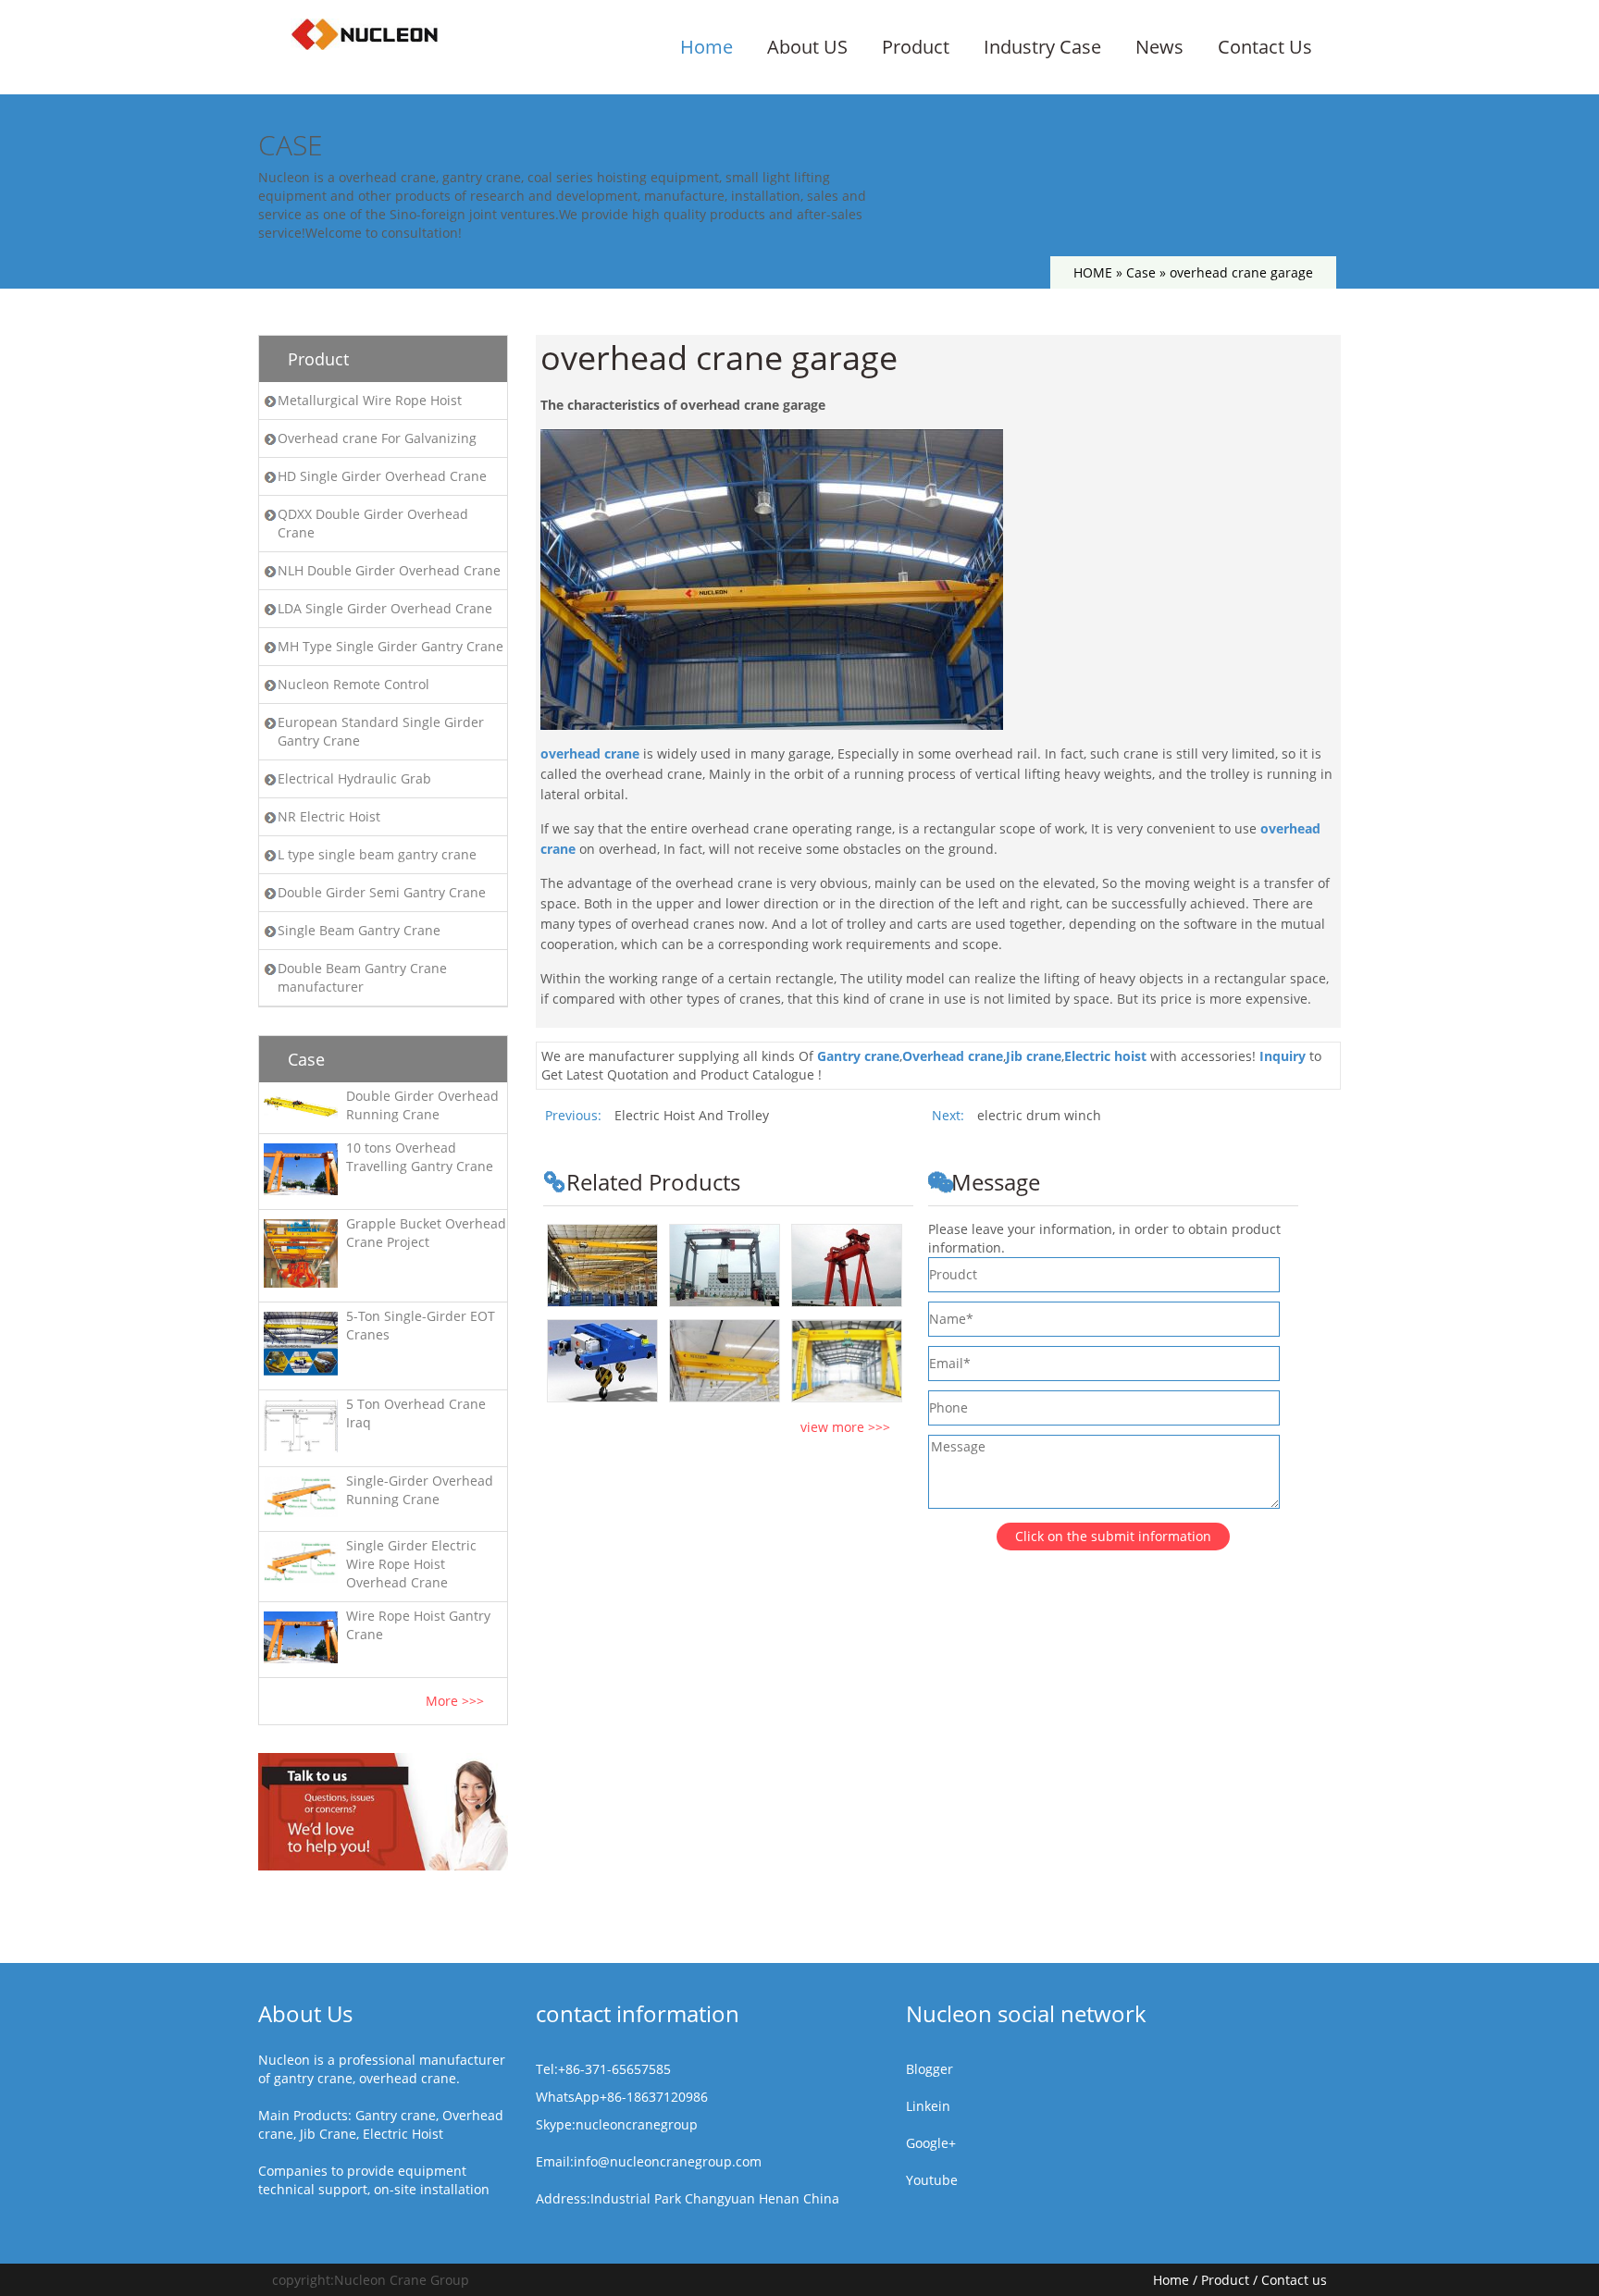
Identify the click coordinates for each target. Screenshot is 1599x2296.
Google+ (931, 2143)
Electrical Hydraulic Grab (354, 778)
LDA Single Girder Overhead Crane (385, 608)
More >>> (455, 1701)
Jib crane (1034, 1056)
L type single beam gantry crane (377, 854)
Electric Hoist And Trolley (692, 1115)
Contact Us (1265, 47)
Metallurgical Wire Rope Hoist (370, 400)
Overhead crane (953, 1056)
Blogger (930, 2069)
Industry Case (1042, 47)
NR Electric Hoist (329, 816)
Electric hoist (1105, 1056)
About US (807, 47)
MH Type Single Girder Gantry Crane (390, 646)
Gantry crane (858, 1056)
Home (707, 47)
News (1159, 47)
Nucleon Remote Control (353, 684)
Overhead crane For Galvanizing (377, 438)
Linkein (928, 2106)
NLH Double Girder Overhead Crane (389, 570)
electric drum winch (1039, 1115)
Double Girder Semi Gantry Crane (382, 892)
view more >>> (845, 1427)
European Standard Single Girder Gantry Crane (381, 731)
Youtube (932, 2180)
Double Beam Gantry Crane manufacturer (362, 977)
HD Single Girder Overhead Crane (382, 476)
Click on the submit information (1113, 1536)
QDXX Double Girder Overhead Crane (373, 523)
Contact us (1294, 2280)
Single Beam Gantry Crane (359, 930)
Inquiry (1283, 1056)
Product (916, 47)
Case (1141, 272)
